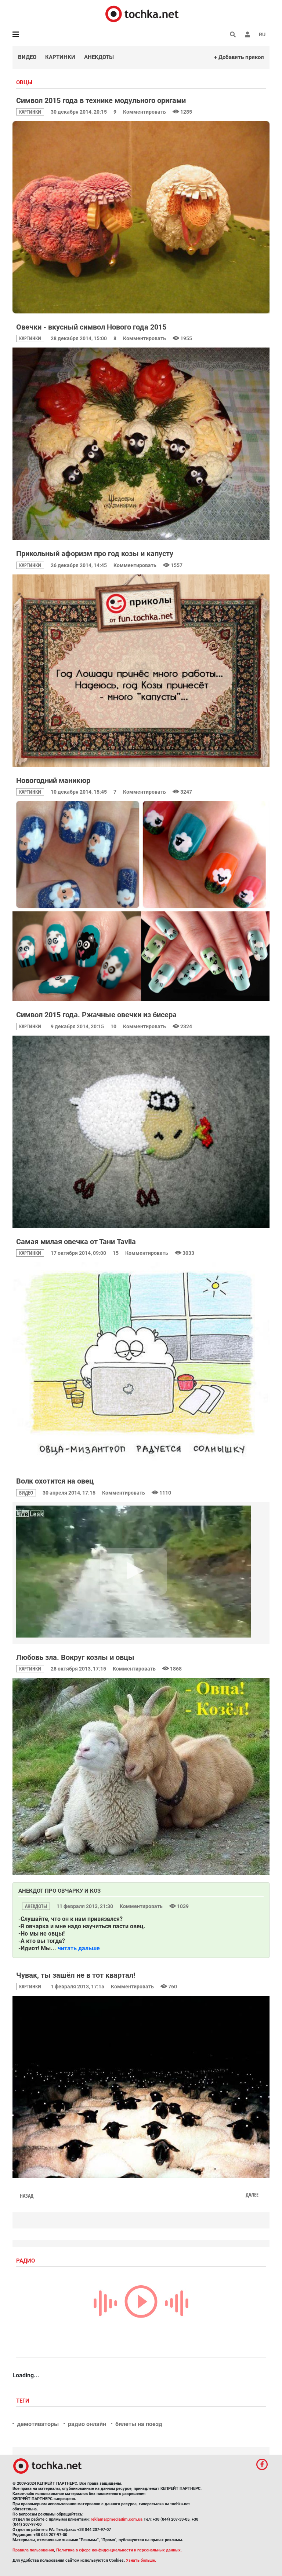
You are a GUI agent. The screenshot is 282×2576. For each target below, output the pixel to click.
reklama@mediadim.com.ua (117, 2519)
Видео (27, 57)
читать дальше (79, 1948)
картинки (30, 112)
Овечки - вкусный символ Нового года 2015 (91, 327)
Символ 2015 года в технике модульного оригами (101, 100)
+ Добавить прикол (239, 57)
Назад (27, 2196)
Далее (252, 2195)
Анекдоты (99, 57)
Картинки (60, 57)
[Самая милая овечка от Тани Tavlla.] (141, 1365)
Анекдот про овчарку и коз (59, 1891)
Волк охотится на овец (55, 1481)
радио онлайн (87, 2424)
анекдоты (36, 1906)
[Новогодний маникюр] (141, 901)
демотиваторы (38, 2424)
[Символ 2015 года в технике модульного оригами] (141, 217)
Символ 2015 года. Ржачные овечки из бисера (96, 1015)
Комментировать (145, 112)
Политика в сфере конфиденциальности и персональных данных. (119, 2550)
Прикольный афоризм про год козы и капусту (95, 554)
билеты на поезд (139, 2424)
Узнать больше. (141, 2560)
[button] (247, 34)
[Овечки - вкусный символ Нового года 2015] (141, 444)
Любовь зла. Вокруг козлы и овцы (75, 1657)
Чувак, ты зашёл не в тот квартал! (76, 1975)
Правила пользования (33, 2550)
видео (26, 1493)
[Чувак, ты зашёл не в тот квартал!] (141, 2087)
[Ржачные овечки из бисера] (141, 1132)
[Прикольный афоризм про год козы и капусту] (141, 671)
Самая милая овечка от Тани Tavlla (76, 1242)
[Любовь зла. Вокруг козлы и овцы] (141, 1776)
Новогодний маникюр (53, 780)
